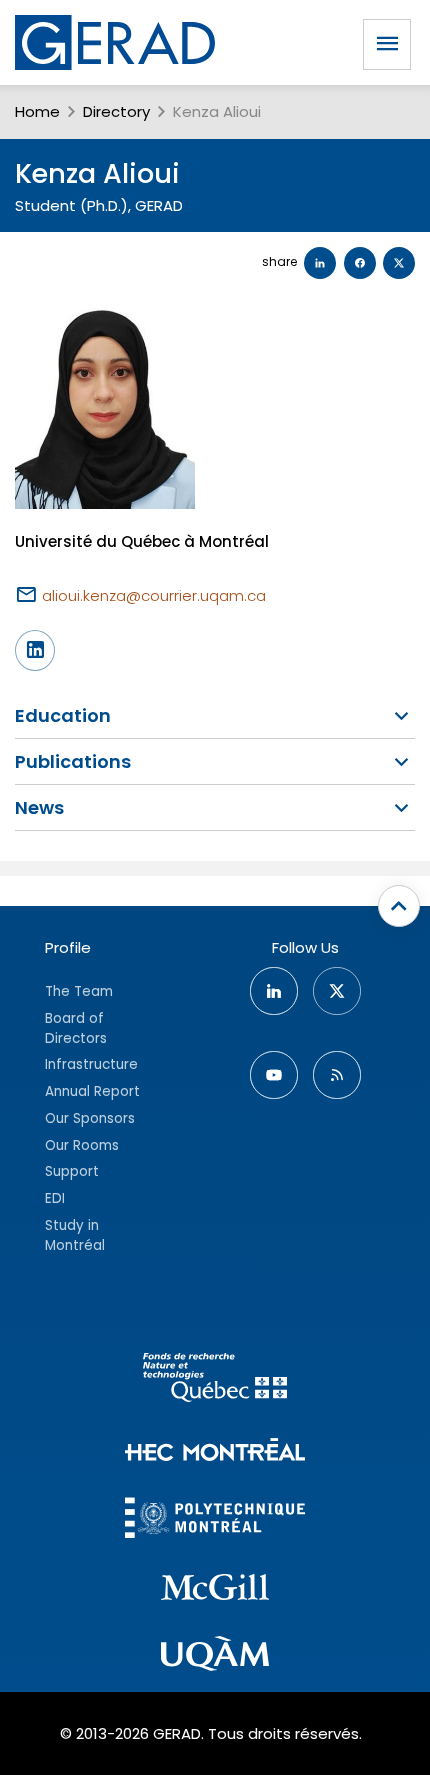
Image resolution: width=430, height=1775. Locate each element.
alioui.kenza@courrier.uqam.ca (154, 595)
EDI (55, 1198)
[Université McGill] (215, 1590)
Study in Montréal (75, 1235)
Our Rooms (82, 1145)
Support (72, 1171)
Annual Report (92, 1091)
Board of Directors (76, 1028)
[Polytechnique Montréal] (215, 1520)
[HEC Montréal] (215, 1452)
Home (37, 111)
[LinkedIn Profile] (35, 650)
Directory (116, 111)
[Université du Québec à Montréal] (215, 1657)
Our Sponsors (90, 1118)
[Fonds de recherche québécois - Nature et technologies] (215, 1380)
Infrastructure (91, 1064)
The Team (79, 991)
